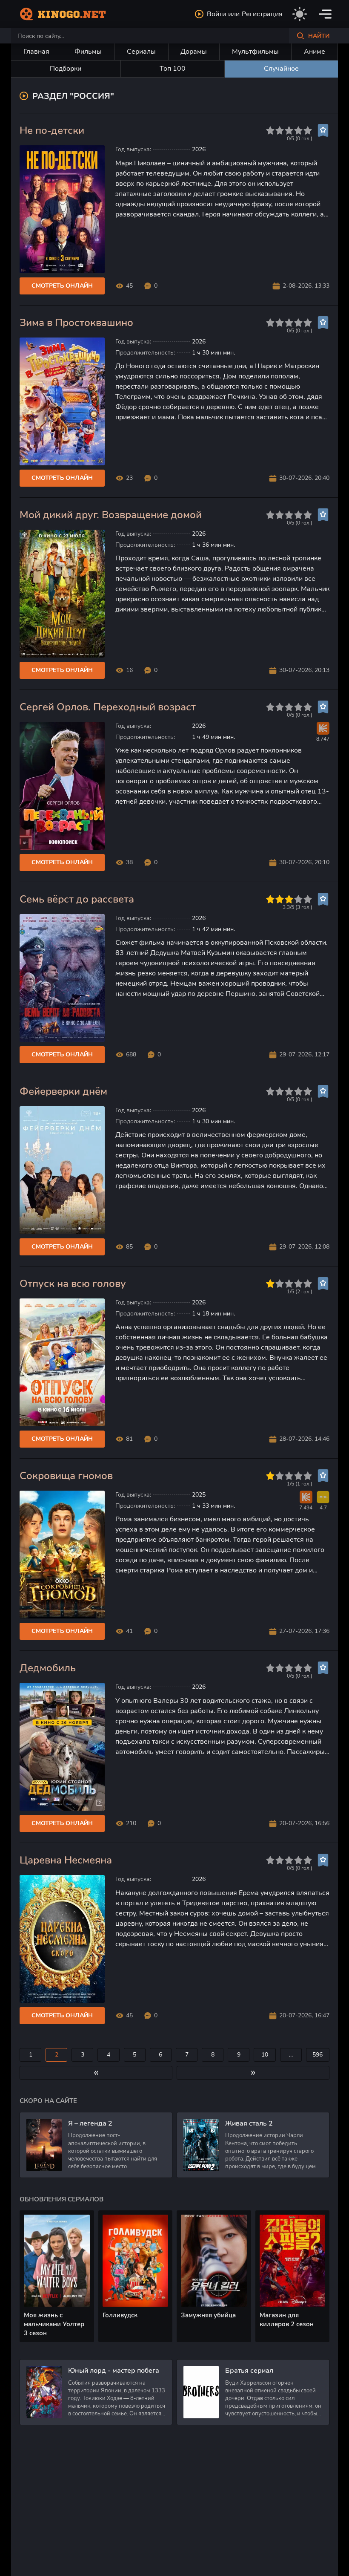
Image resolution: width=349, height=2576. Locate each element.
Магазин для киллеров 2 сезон (287, 2320)
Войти (216, 14)
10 (265, 2055)
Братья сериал (249, 2371)
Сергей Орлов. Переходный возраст (108, 707)
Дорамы (194, 52)
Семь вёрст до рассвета (77, 899)
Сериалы (141, 52)
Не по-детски (52, 131)
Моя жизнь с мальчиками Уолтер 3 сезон (54, 2324)
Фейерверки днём (63, 1092)
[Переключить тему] (300, 14)
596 (318, 2055)
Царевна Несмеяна (66, 1860)
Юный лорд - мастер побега (114, 2371)
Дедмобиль (48, 1668)
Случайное (281, 69)
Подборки (66, 69)
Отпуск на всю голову (73, 1284)
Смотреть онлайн (62, 286)
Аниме (315, 52)
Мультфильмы (255, 52)
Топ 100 (173, 69)
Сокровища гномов (66, 1476)
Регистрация (262, 14)
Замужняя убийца (208, 2315)
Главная (36, 52)
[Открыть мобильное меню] (325, 14)
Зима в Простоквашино (76, 323)
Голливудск (120, 2315)
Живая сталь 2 (249, 2123)
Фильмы (88, 52)
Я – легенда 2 (90, 2123)
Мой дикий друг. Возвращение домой (111, 515)
